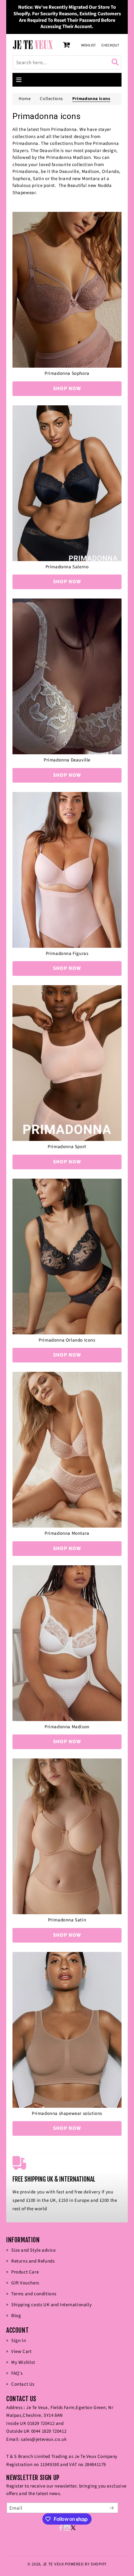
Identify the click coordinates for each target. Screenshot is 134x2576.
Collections (51, 99)
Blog (16, 2316)
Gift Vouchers (25, 2283)
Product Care (25, 2272)
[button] (19, 80)
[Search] (116, 62)
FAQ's (17, 2373)
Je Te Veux (53, 2564)
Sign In (19, 2341)
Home (25, 99)
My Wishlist (23, 2362)
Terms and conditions (34, 2294)
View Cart (21, 2352)
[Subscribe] (111, 2508)
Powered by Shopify (86, 2564)
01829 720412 (41, 2423)
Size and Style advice (33, 2250)
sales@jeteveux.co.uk (44, 2439)
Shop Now (67, 389)
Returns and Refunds (33, 2261)
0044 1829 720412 (49, 2431)
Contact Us (23, 2384)
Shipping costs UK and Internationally (51, 2305)
